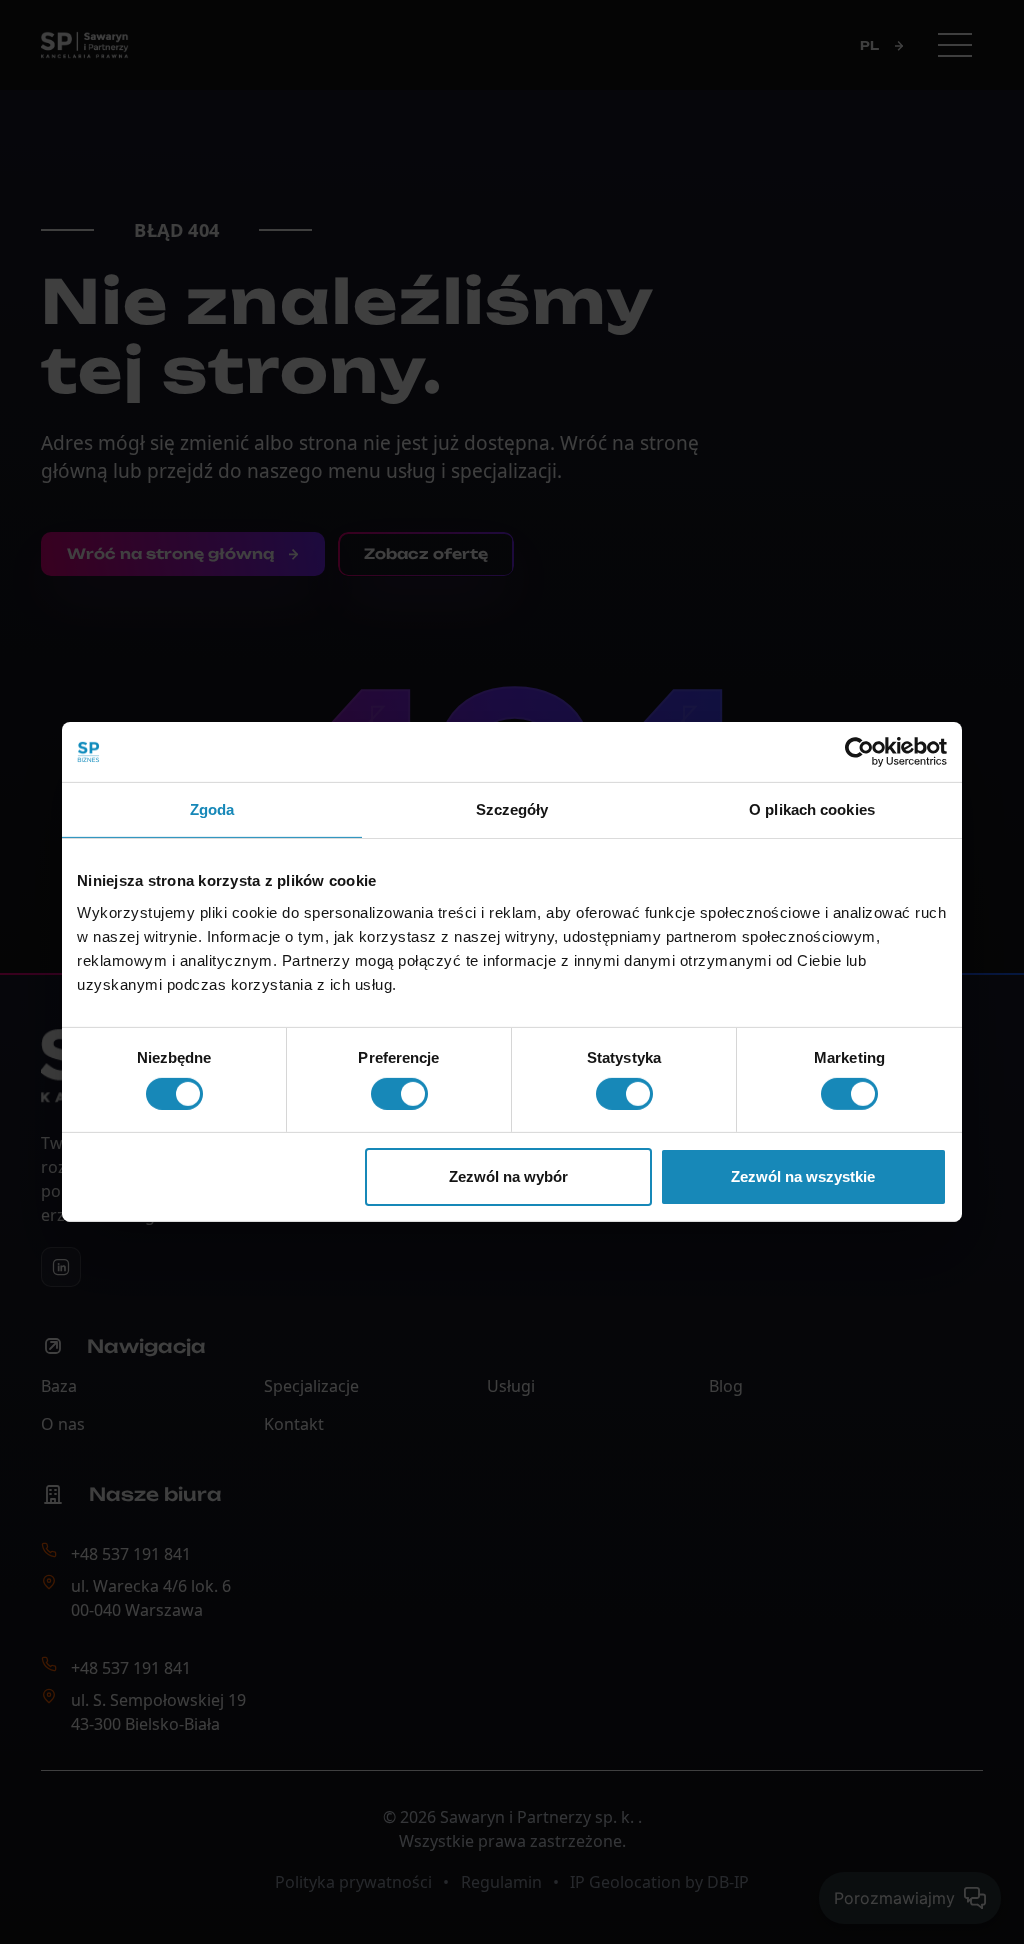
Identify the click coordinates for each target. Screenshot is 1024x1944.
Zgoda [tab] (212, 809)
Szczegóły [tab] (512, 809)
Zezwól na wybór (508, 1176)
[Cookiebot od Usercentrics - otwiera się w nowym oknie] (859, 752)
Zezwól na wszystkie (803, 1176)
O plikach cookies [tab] (812, 809)
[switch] (399, 1094)
